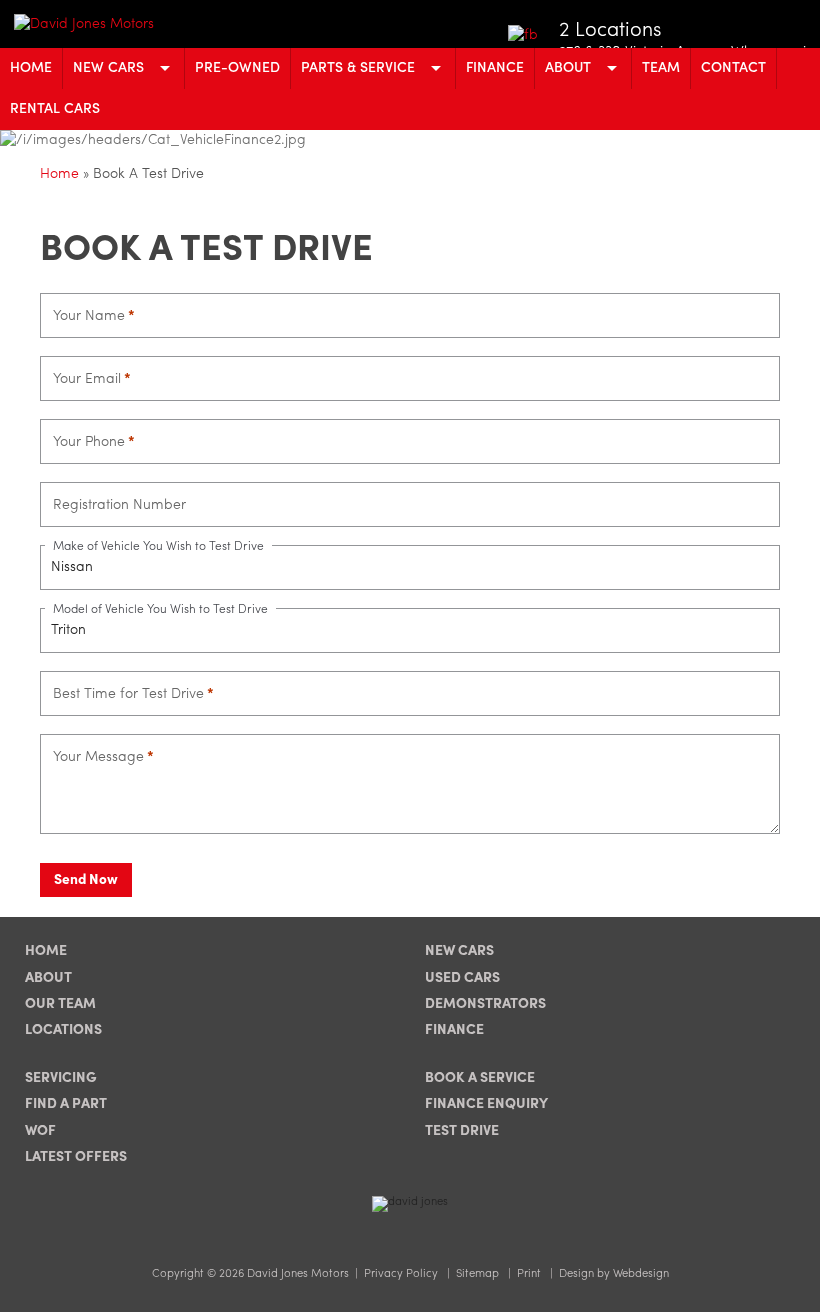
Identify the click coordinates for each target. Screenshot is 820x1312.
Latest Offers (76, 1157)
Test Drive (462, 1131)
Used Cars (462, 978)
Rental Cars (55, 109)
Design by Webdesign (614, 1274)
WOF (40, 1131)
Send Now (86, 880)
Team (661, 68)
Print (529, 1274)
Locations (63, 1030)
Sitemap (477, 1274)
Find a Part (66, 1104)
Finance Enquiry (486, 1104)
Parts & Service (358, 68)
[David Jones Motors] (116, 24)
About (568, 68)
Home (31, 68)
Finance (495, 68)
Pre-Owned (237, 68)
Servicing (61, 1078)
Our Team (60, 1004)
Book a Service (480, 1078)
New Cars (108, 68)
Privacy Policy (401, 1274)
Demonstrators (485, 1004)
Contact (733, 68)
